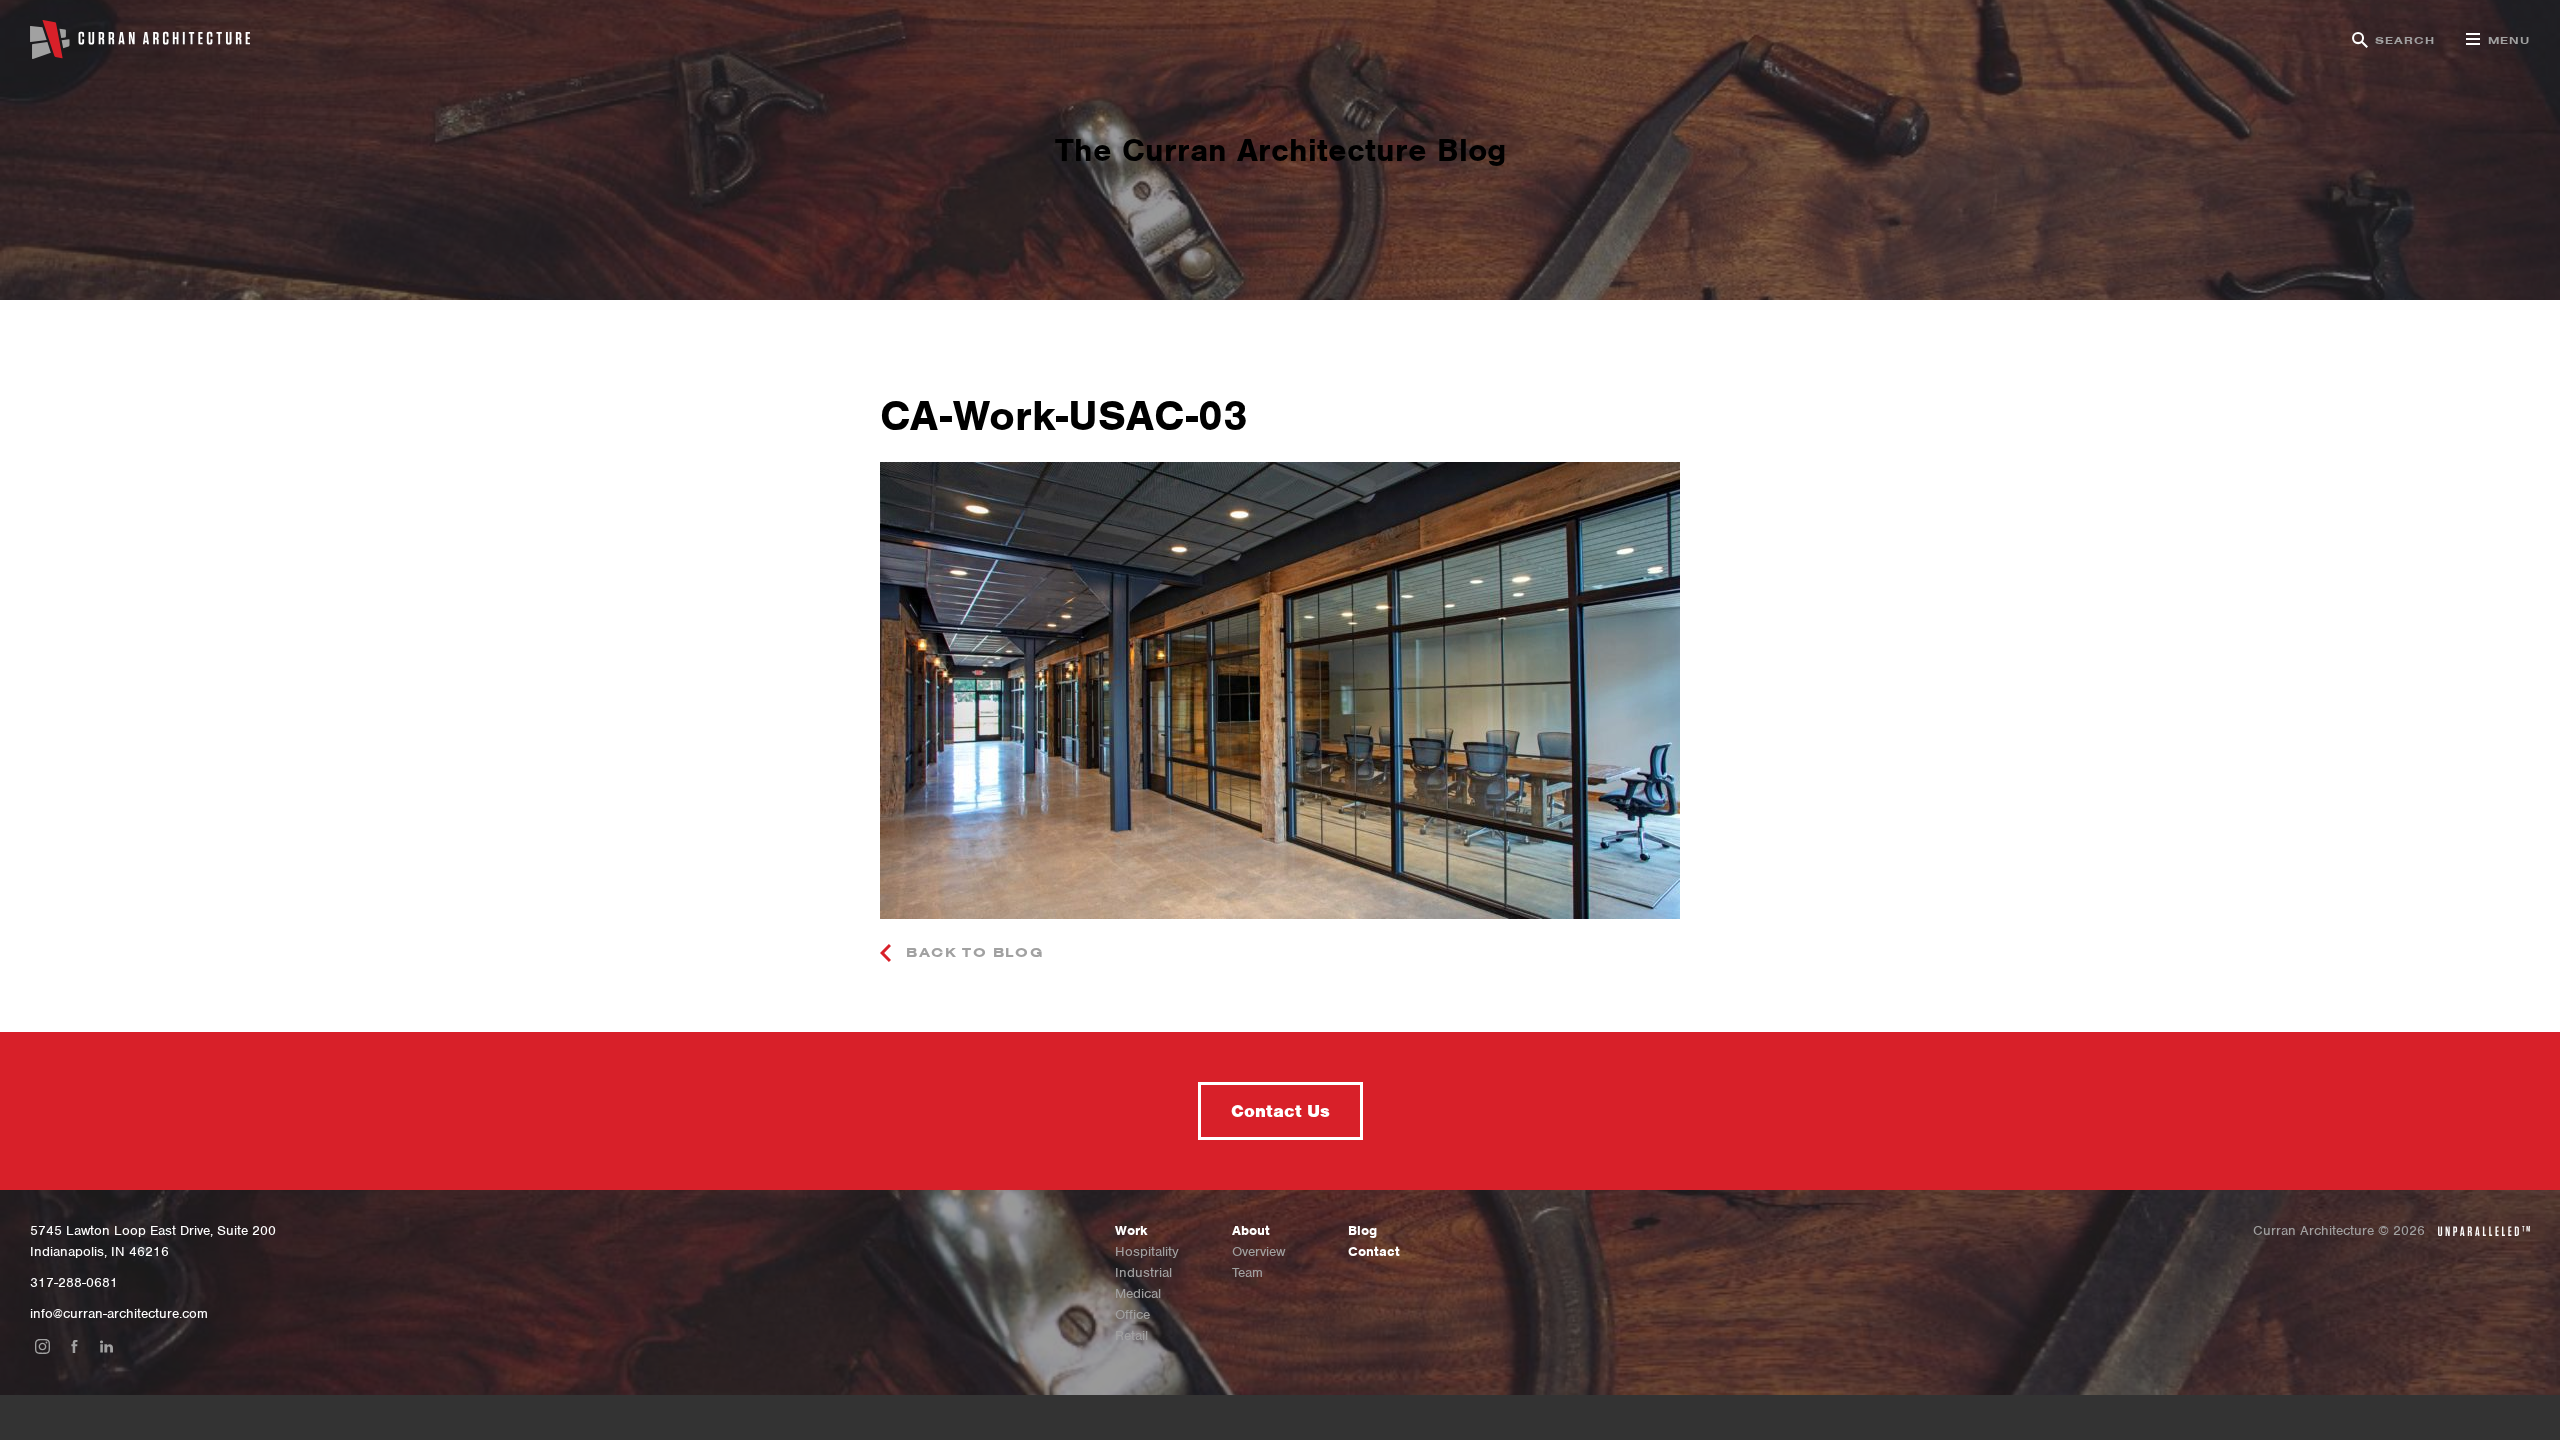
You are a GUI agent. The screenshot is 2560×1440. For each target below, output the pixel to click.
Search (2405, 40)
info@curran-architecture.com (119, 1313)
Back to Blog (972, 952)
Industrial (1143, 1272)
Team (1247, 1272)
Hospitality (1147, 1251)
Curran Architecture (140, 40)
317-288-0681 (74, 1282)
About (1251, 1230)
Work (1131, 1230)
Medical (1138, 1293)
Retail (1131, 1335)
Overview (1258, 1251)
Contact (1374, 1251)
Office (1132, 1314)
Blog (1362, 1230)
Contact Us (1280, 1111)
